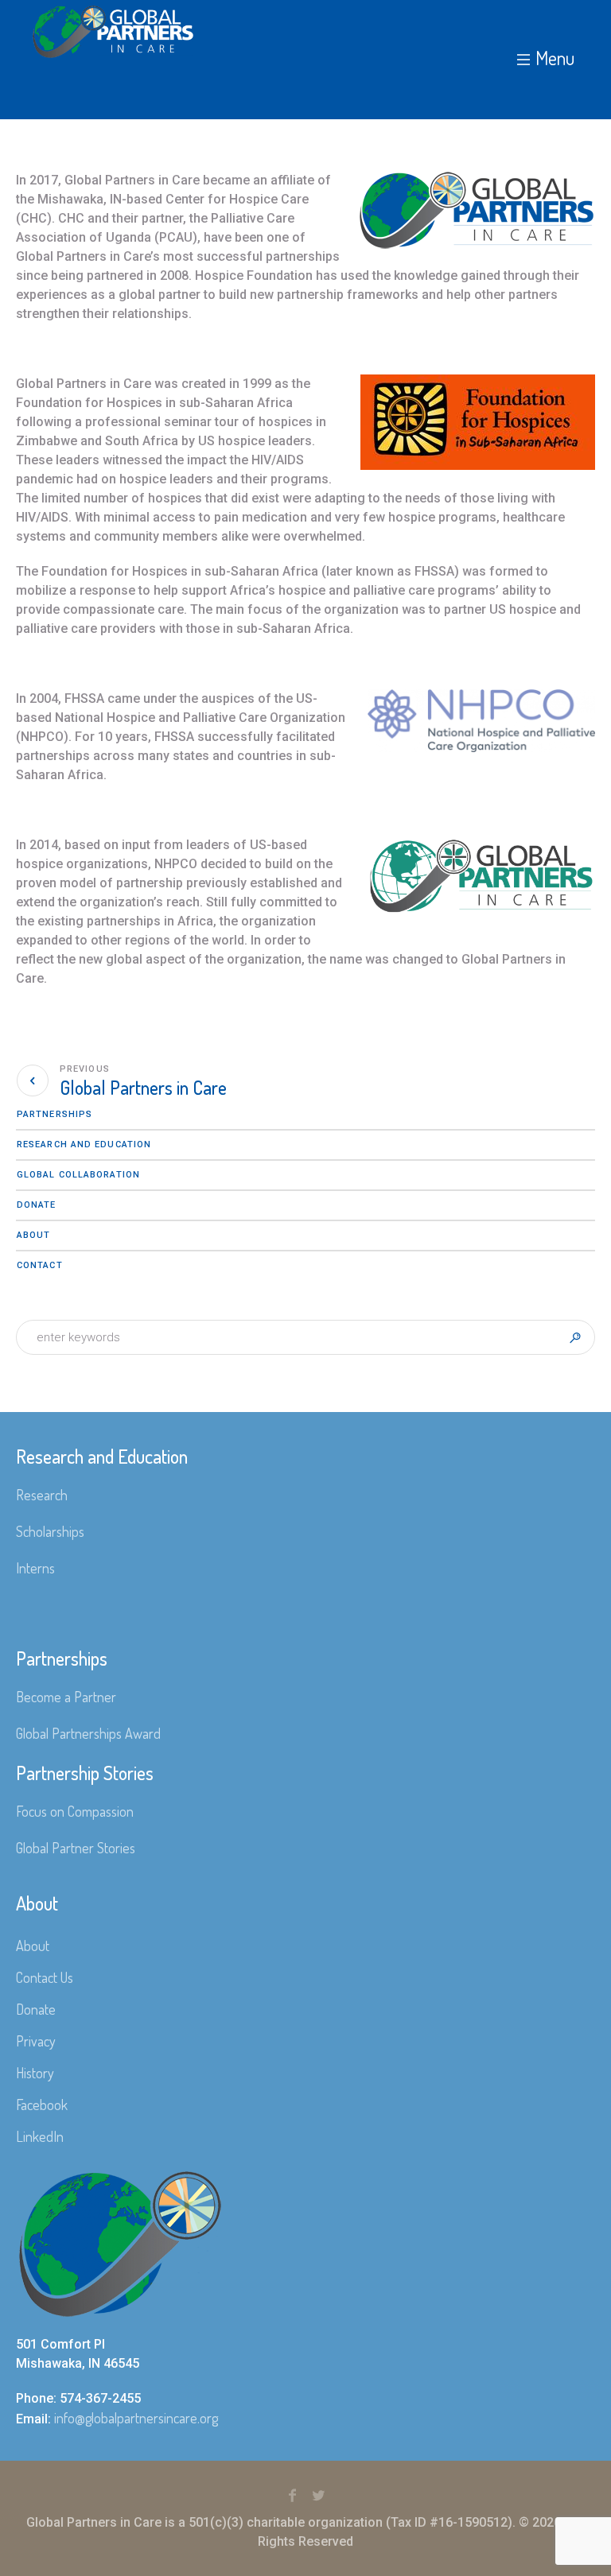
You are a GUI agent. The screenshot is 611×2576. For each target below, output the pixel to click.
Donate (37, 1205)
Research (42, 1495)
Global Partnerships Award (88, 1733)
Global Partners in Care (143, 1087)
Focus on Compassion (75, 1811)
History (35, 2073)
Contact (40, 1265)
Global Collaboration (78, 1175)
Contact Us (45, 1977)
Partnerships (54, 1114)
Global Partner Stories (76, 1848)
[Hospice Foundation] (469, 216)
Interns (35, 1568)
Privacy (36, 2041)
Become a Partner (66, 1697)
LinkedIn (40, 2136)
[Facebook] (293, 2496)
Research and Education (84, 1144)
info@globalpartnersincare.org (136, 2418)
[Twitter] (319, 2496)
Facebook (42, 2105)
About (34, 1235)
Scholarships (50, 1531)
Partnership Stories (85, 1773)
